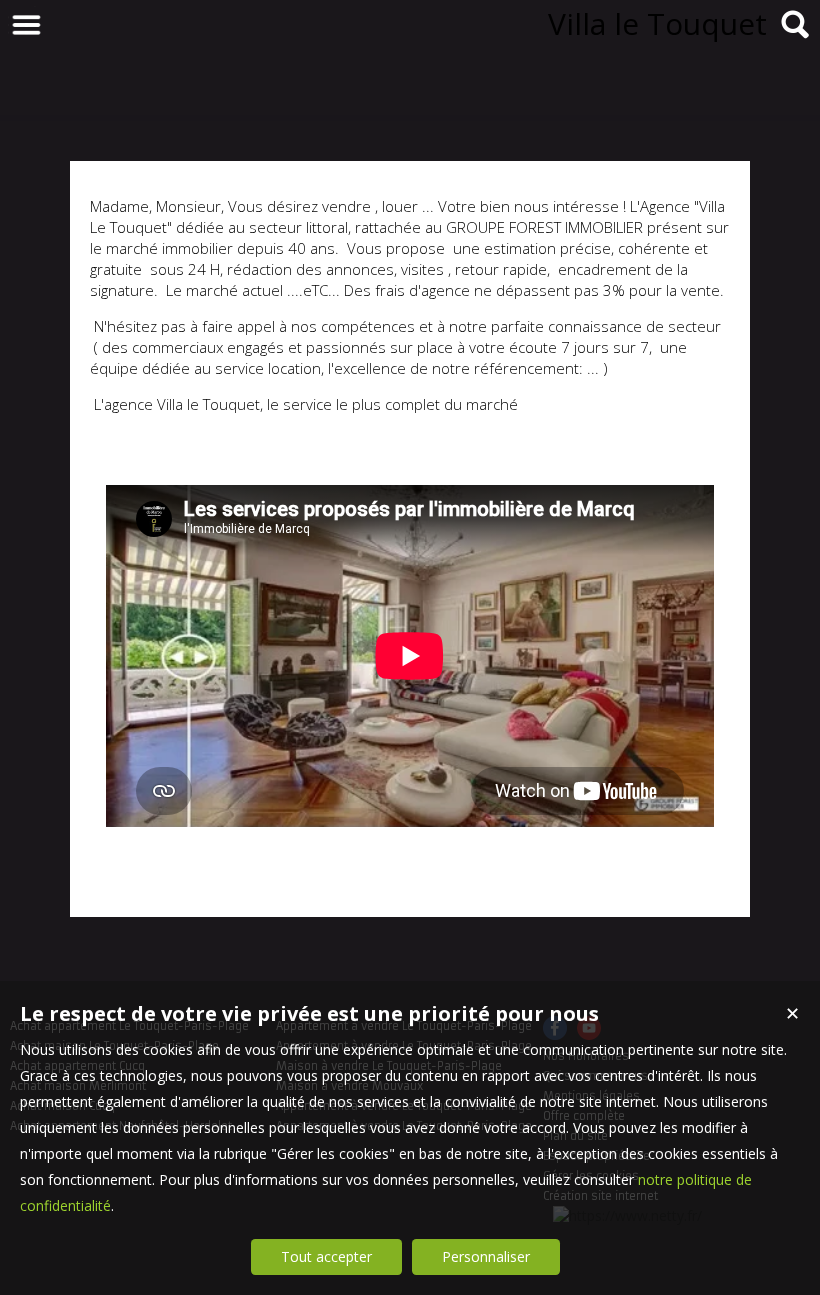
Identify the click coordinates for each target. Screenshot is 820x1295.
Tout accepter (326, 1256)
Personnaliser (486, 1256)
